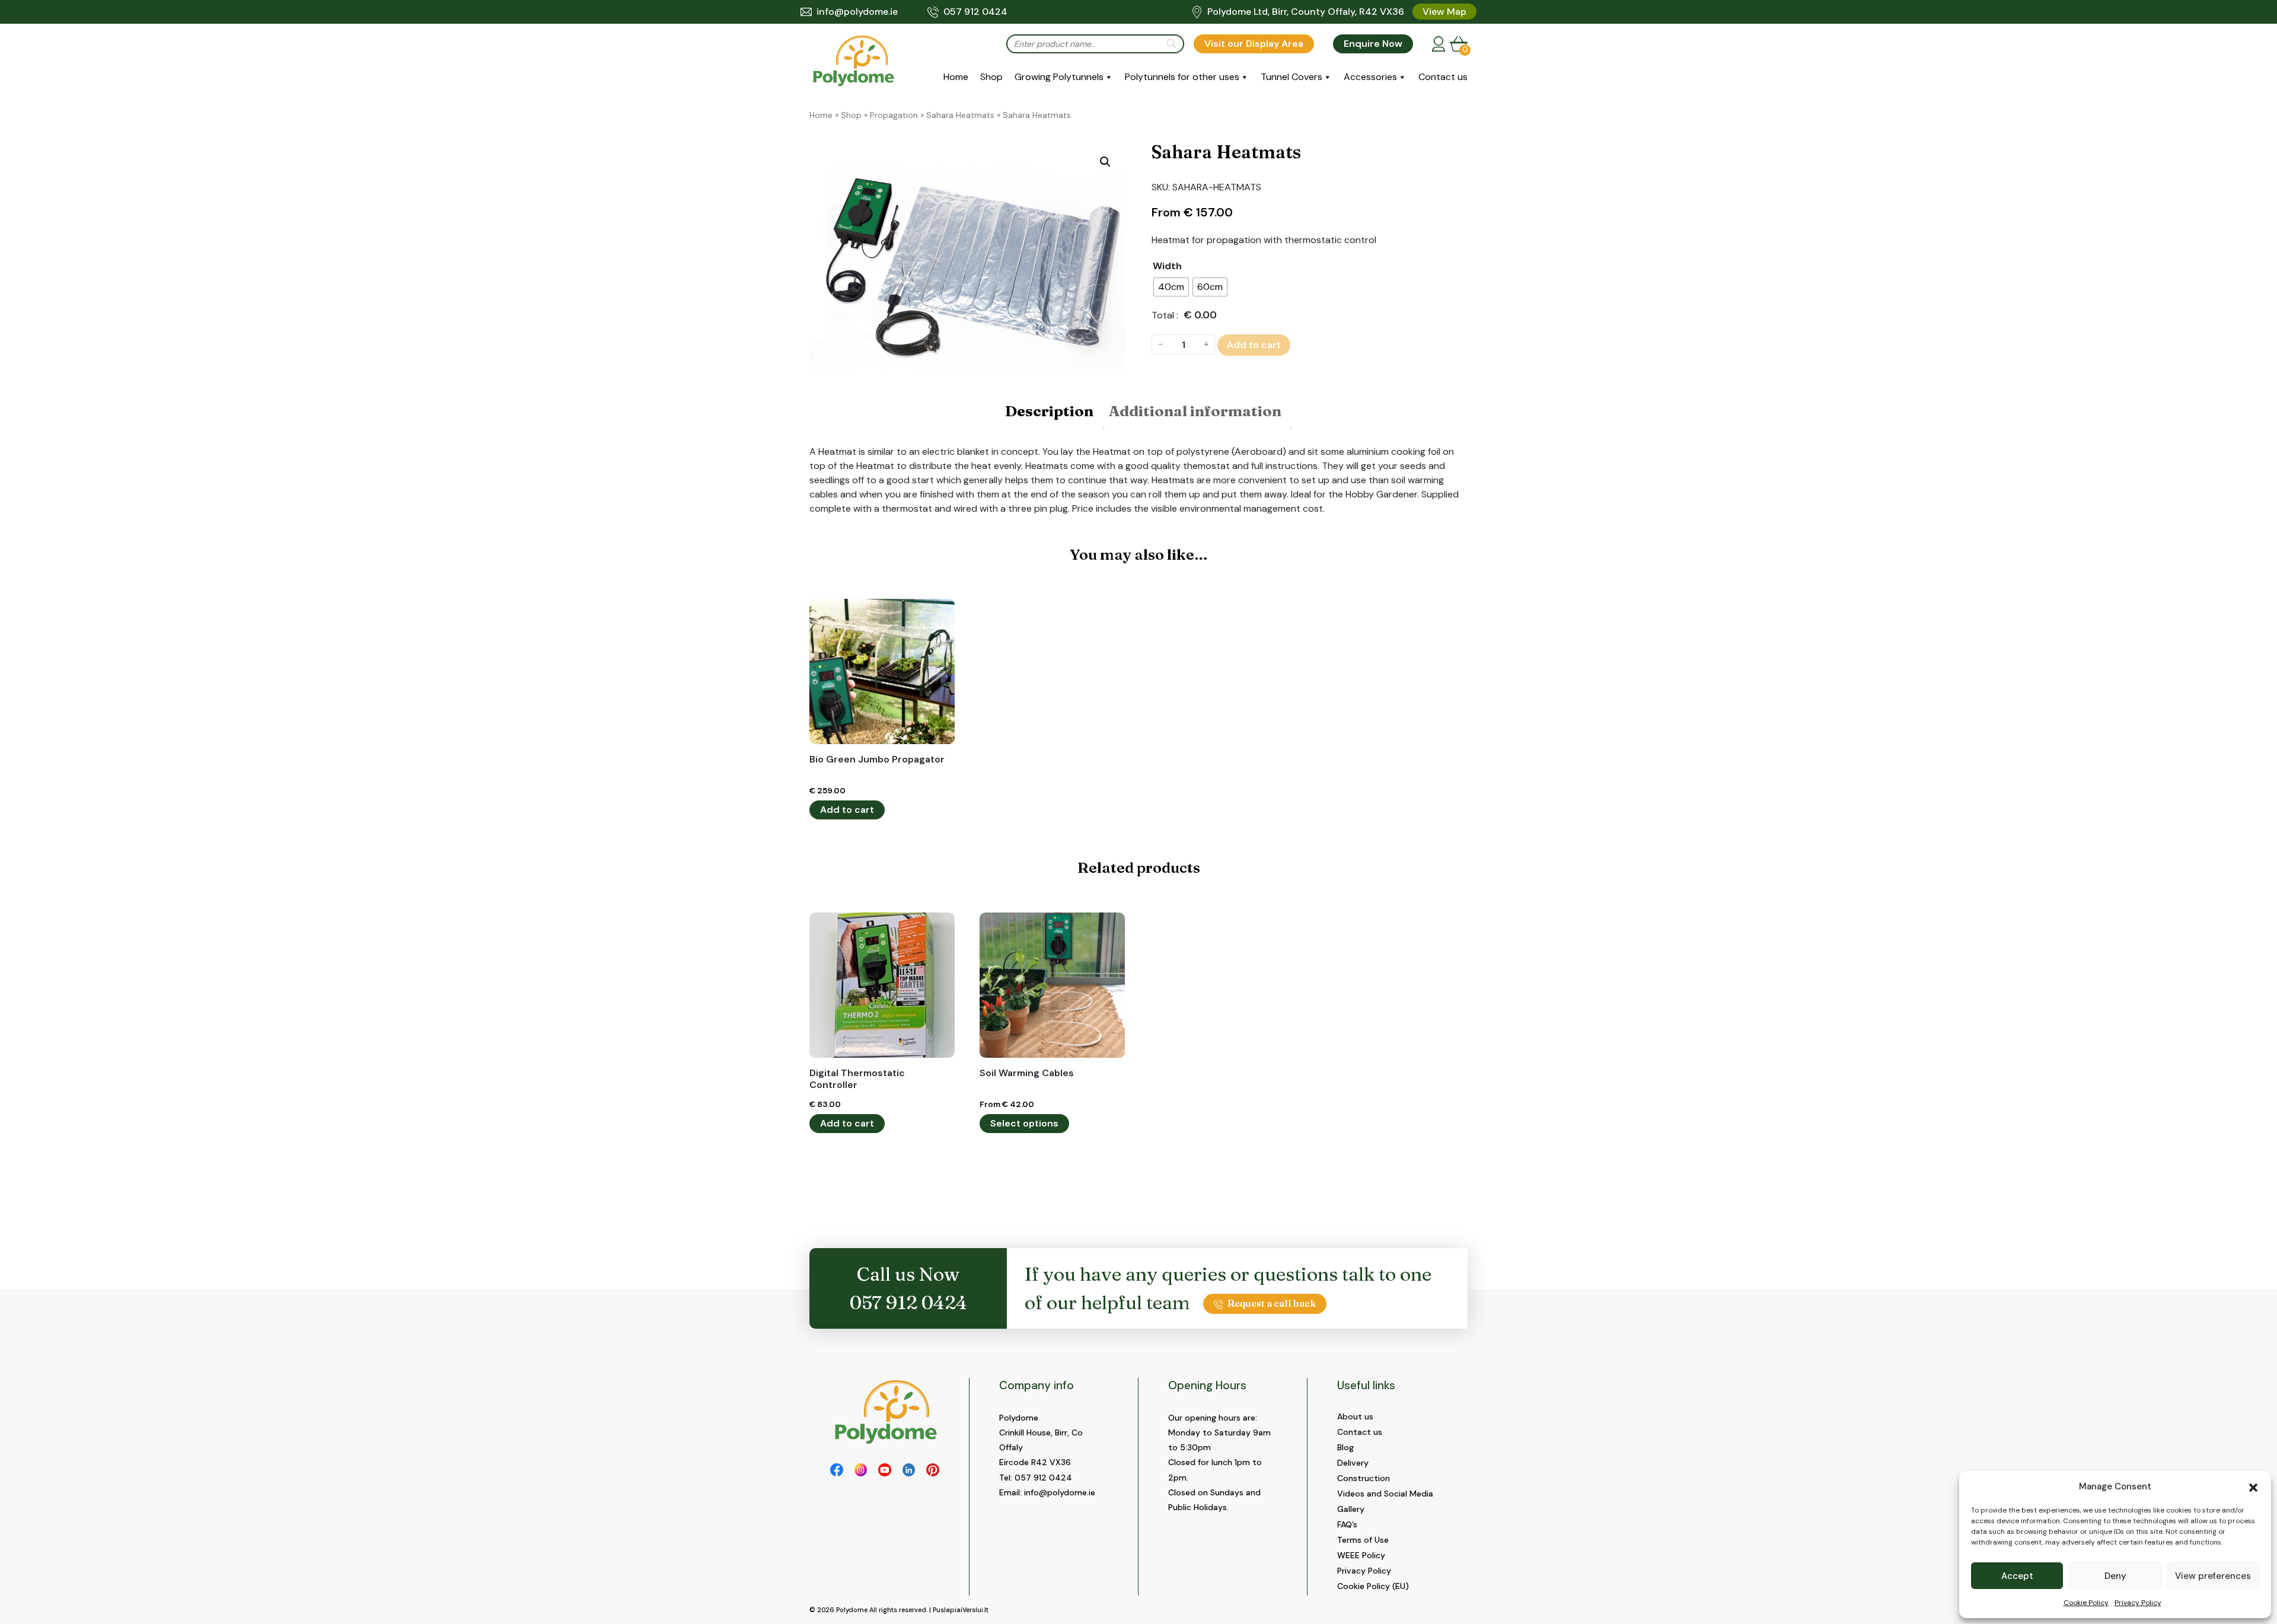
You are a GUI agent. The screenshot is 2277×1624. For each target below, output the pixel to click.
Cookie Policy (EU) (1373, 1586)
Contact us (1443, 77)
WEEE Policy (1361, 1555)
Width (1167, 266)
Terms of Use (1363, 1540)
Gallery (1351, 1509)
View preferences (2213, 1576)
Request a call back (1272, 1303)
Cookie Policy (2086, 1603)
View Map (1444, 12)
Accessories (1370, 77)
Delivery (1353, 1463)
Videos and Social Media (1385, 1494)
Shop (991, 77)
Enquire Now (1373, 44)
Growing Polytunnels (1059, 77)
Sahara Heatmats (960, 115)
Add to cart (1254, 345)
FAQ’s (1347, 1524)
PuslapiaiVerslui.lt (961, 1610)
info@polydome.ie (857, 12)
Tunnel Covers (1291, 77)
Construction (1364, 1478)
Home (956, 77)
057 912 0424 (975, 12)
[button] (2253, 1486)
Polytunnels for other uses (1182, 77)
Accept (2017, 1576)
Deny (2115, 1576)
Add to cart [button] (847, 810)
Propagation (894, 115)
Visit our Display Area (1254, 44)
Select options (1024, 1123)
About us (1355, 1416)
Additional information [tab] (1195, 411)
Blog (1345, 1447)
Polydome (852, 1610)
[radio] (1171, 287)
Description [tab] (1049, 411)
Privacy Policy (2138, 1603)
